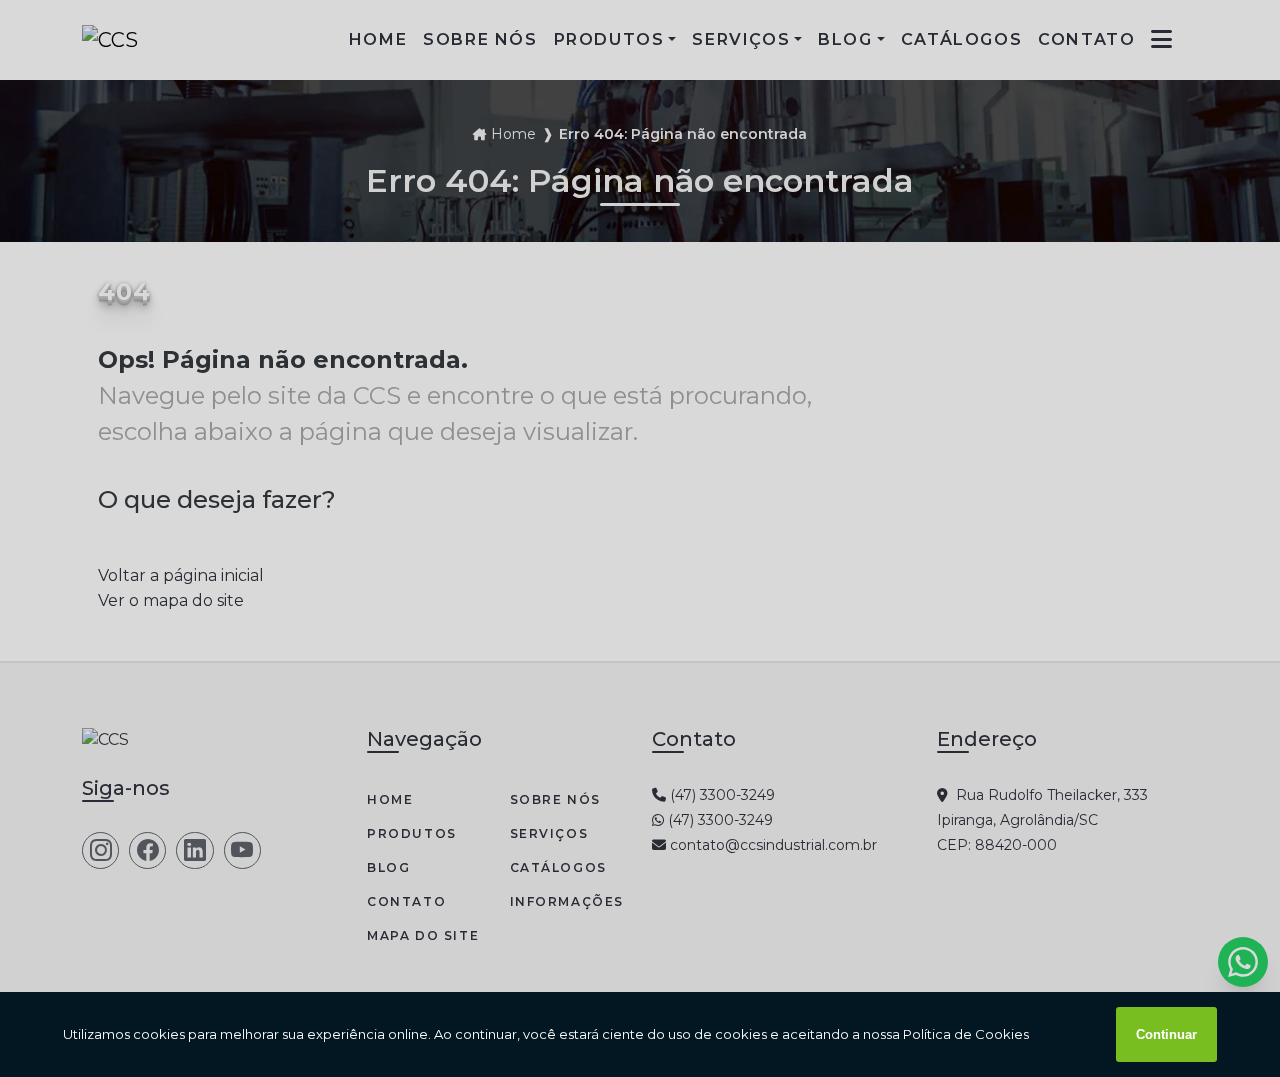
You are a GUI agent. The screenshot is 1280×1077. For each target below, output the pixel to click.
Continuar (1166, 1034)
